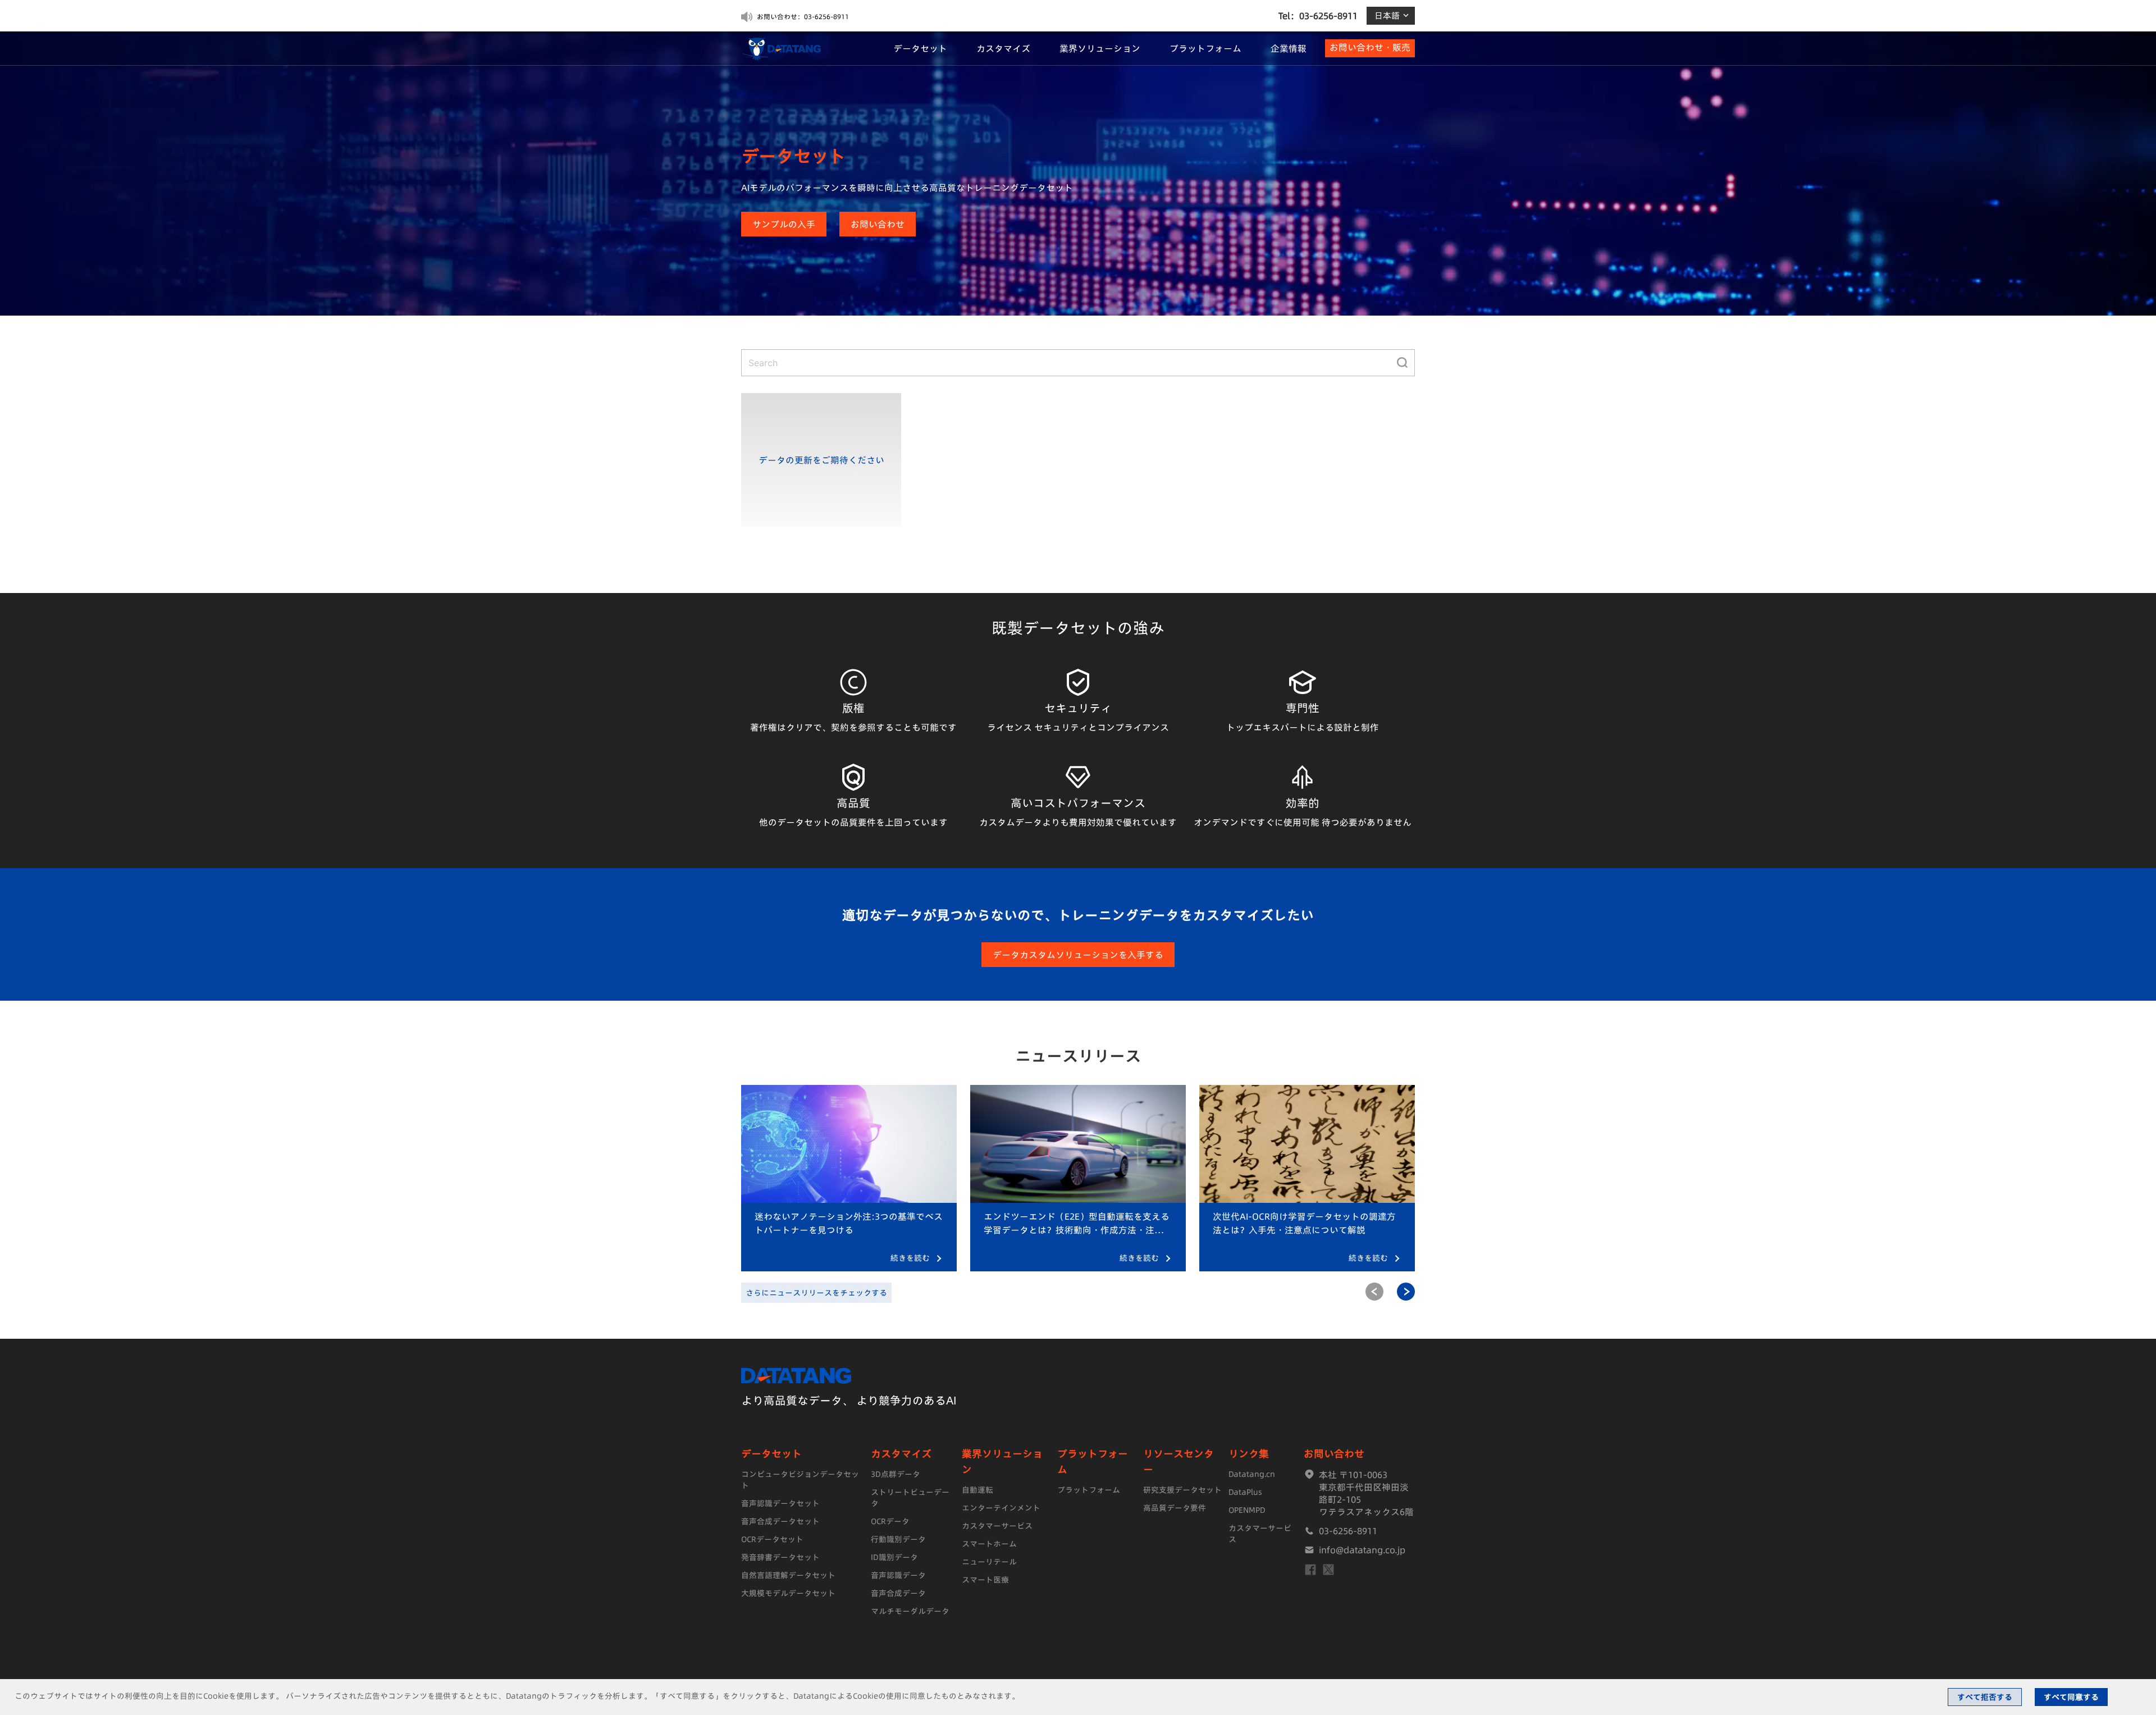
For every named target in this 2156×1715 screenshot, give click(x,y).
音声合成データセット (780, 1521)
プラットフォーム (1205, 48)
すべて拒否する (1985, 1697)
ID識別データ (894, 1557)
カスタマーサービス (997, 1526)
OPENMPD (1247, 1510)
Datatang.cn (1252, 1474)
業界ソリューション (1100, 48)
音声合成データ (898, 1593)
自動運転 (977, 1490)
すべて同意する (2071, 1697)
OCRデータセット (772, 1539)
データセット (920, 48)
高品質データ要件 (1175, 1508)
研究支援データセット (1182, 1490)
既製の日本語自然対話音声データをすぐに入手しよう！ (841, 17)
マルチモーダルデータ (910, 1611)
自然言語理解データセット (788, 1575)
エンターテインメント (1001, 1508)
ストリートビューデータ (910, 1498)
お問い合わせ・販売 (1370, 47)
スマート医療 (985, 1580)
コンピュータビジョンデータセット (800, 1480)
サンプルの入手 (784, 224)
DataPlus (1245, 1492)
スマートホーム (989, 1544)
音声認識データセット (780, 1503)
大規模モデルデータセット (788, 1593)
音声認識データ (898, 1575)
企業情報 (1289, 48)
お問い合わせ (878, 224)
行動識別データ (898, 1539)
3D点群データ (896, 1474)
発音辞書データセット (780, 1557)
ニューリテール (989, 1562)
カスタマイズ (1003, 48)
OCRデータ (890, 1521)
